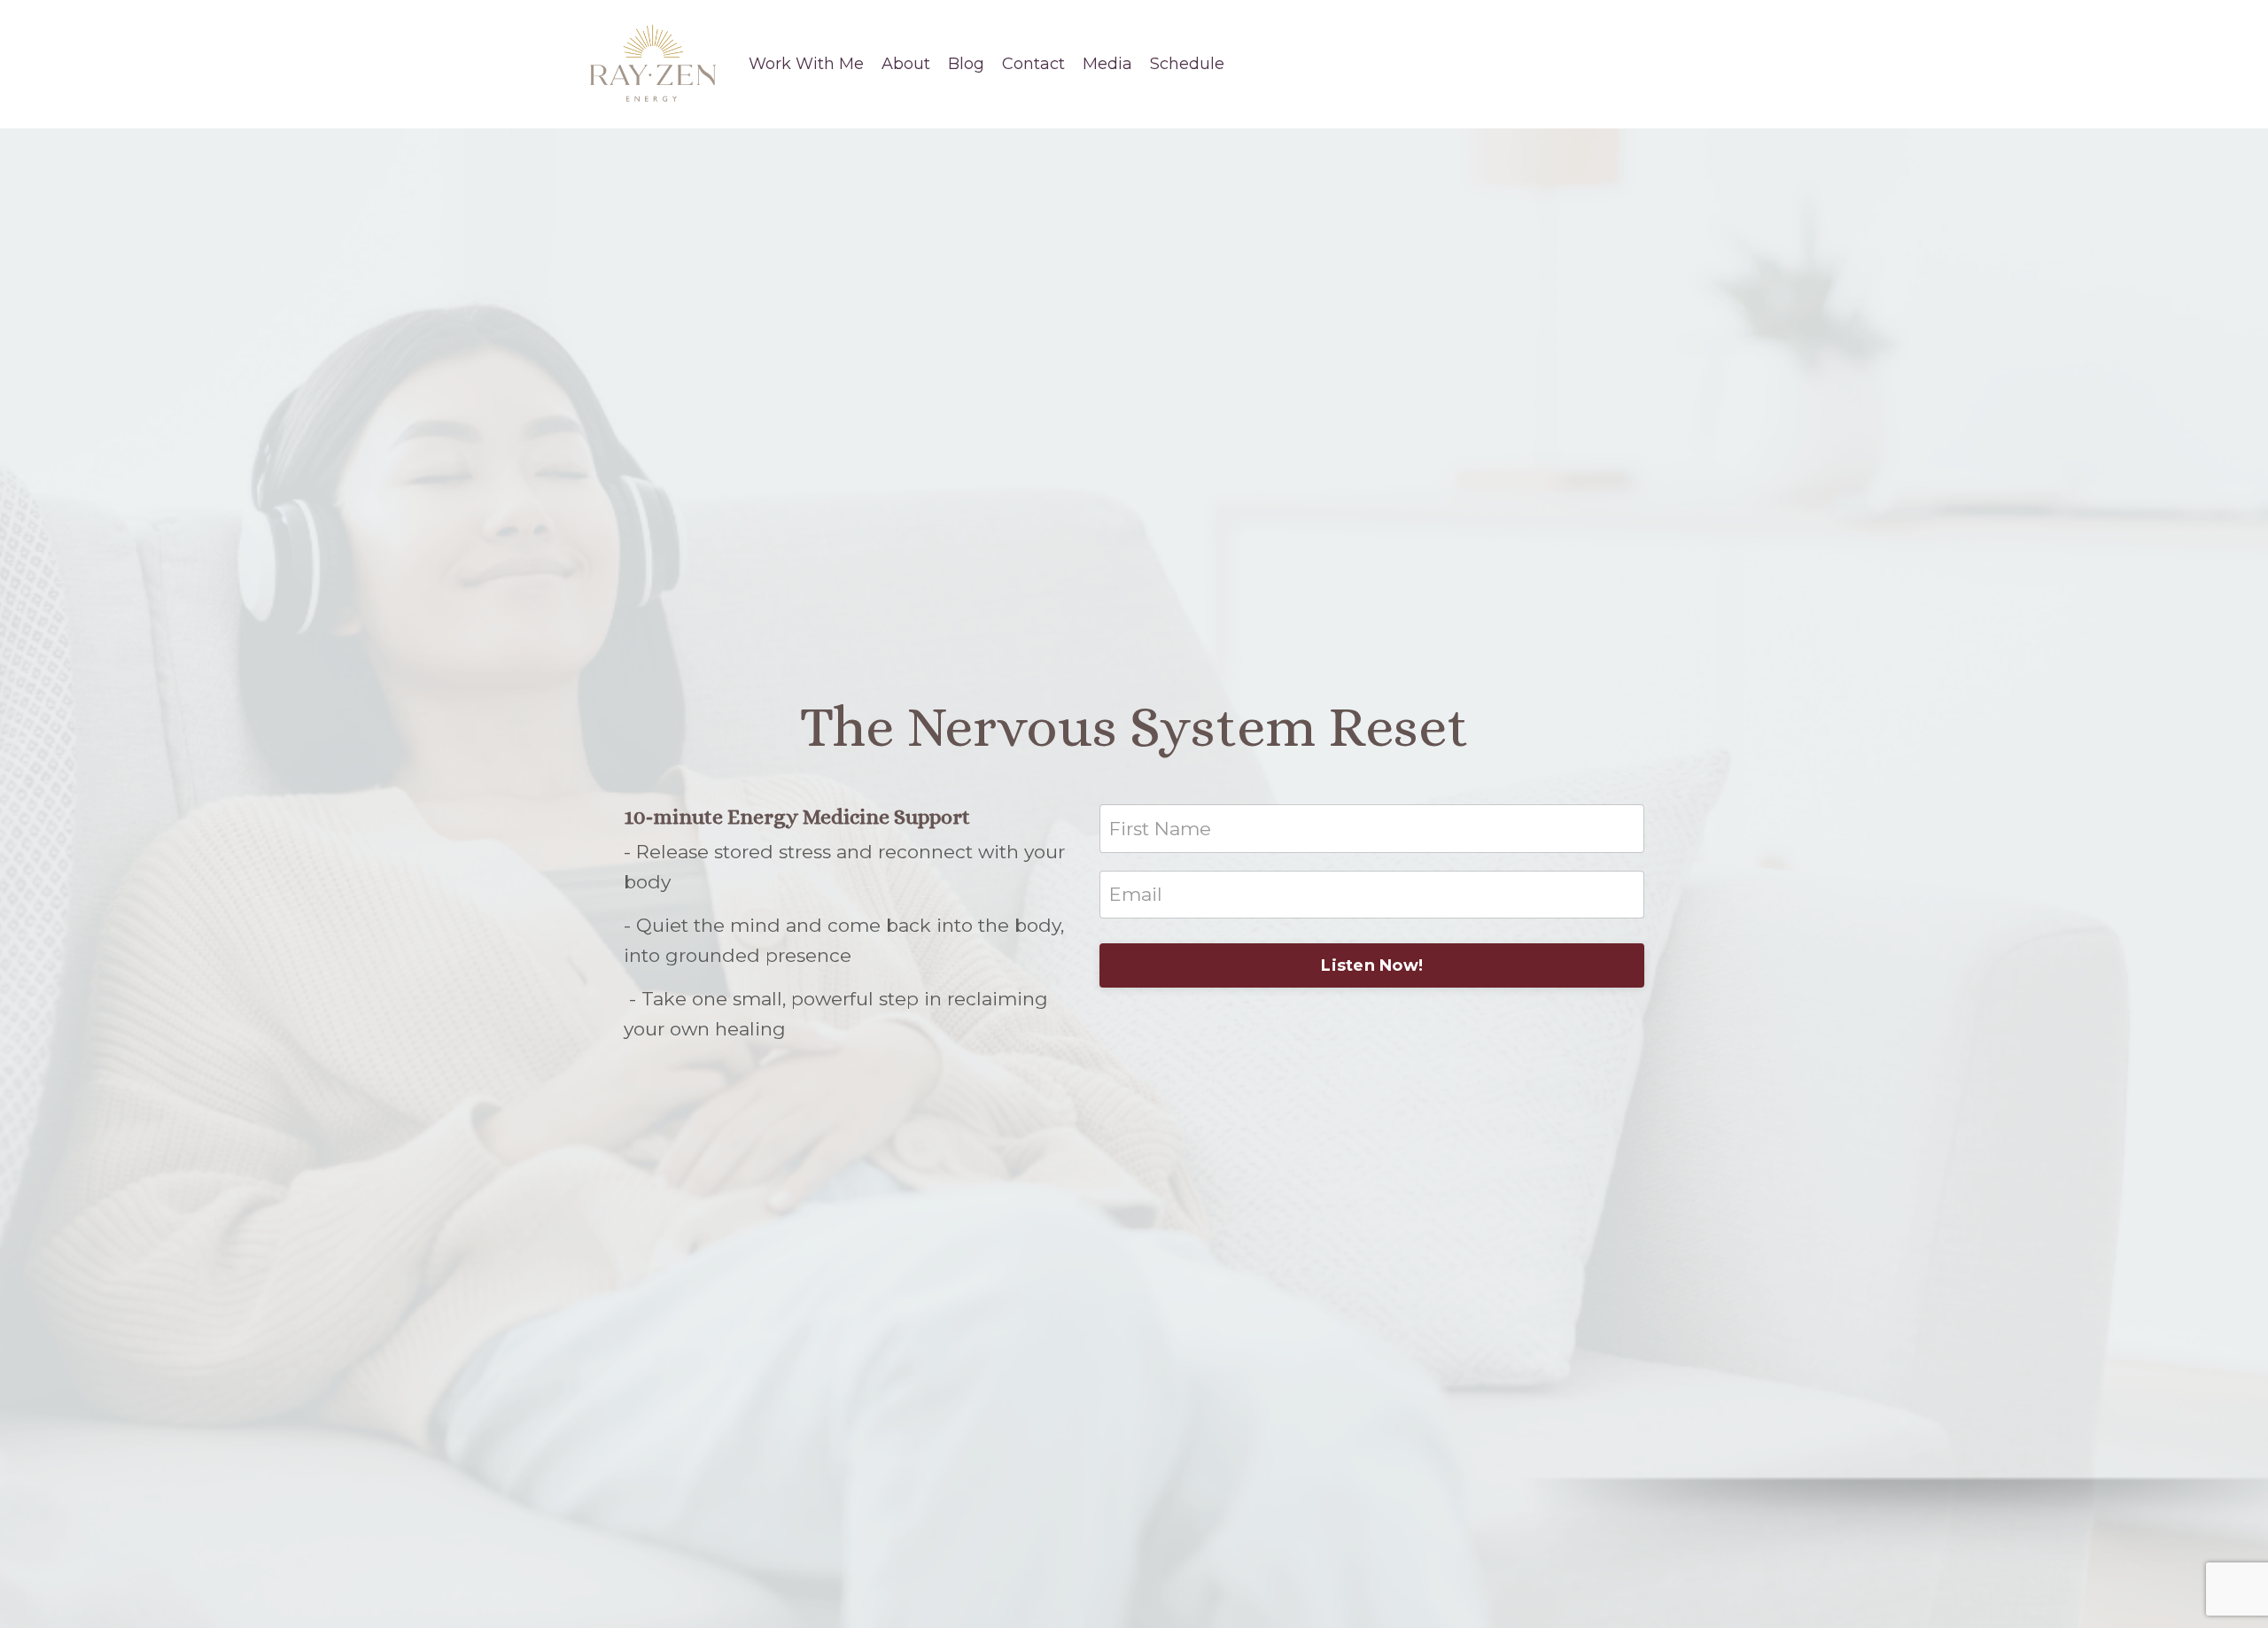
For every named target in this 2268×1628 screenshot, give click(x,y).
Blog (966, 64)
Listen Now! (1372, 965)
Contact (1033, 64)
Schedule (1187, 64)
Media (1107, 64)
